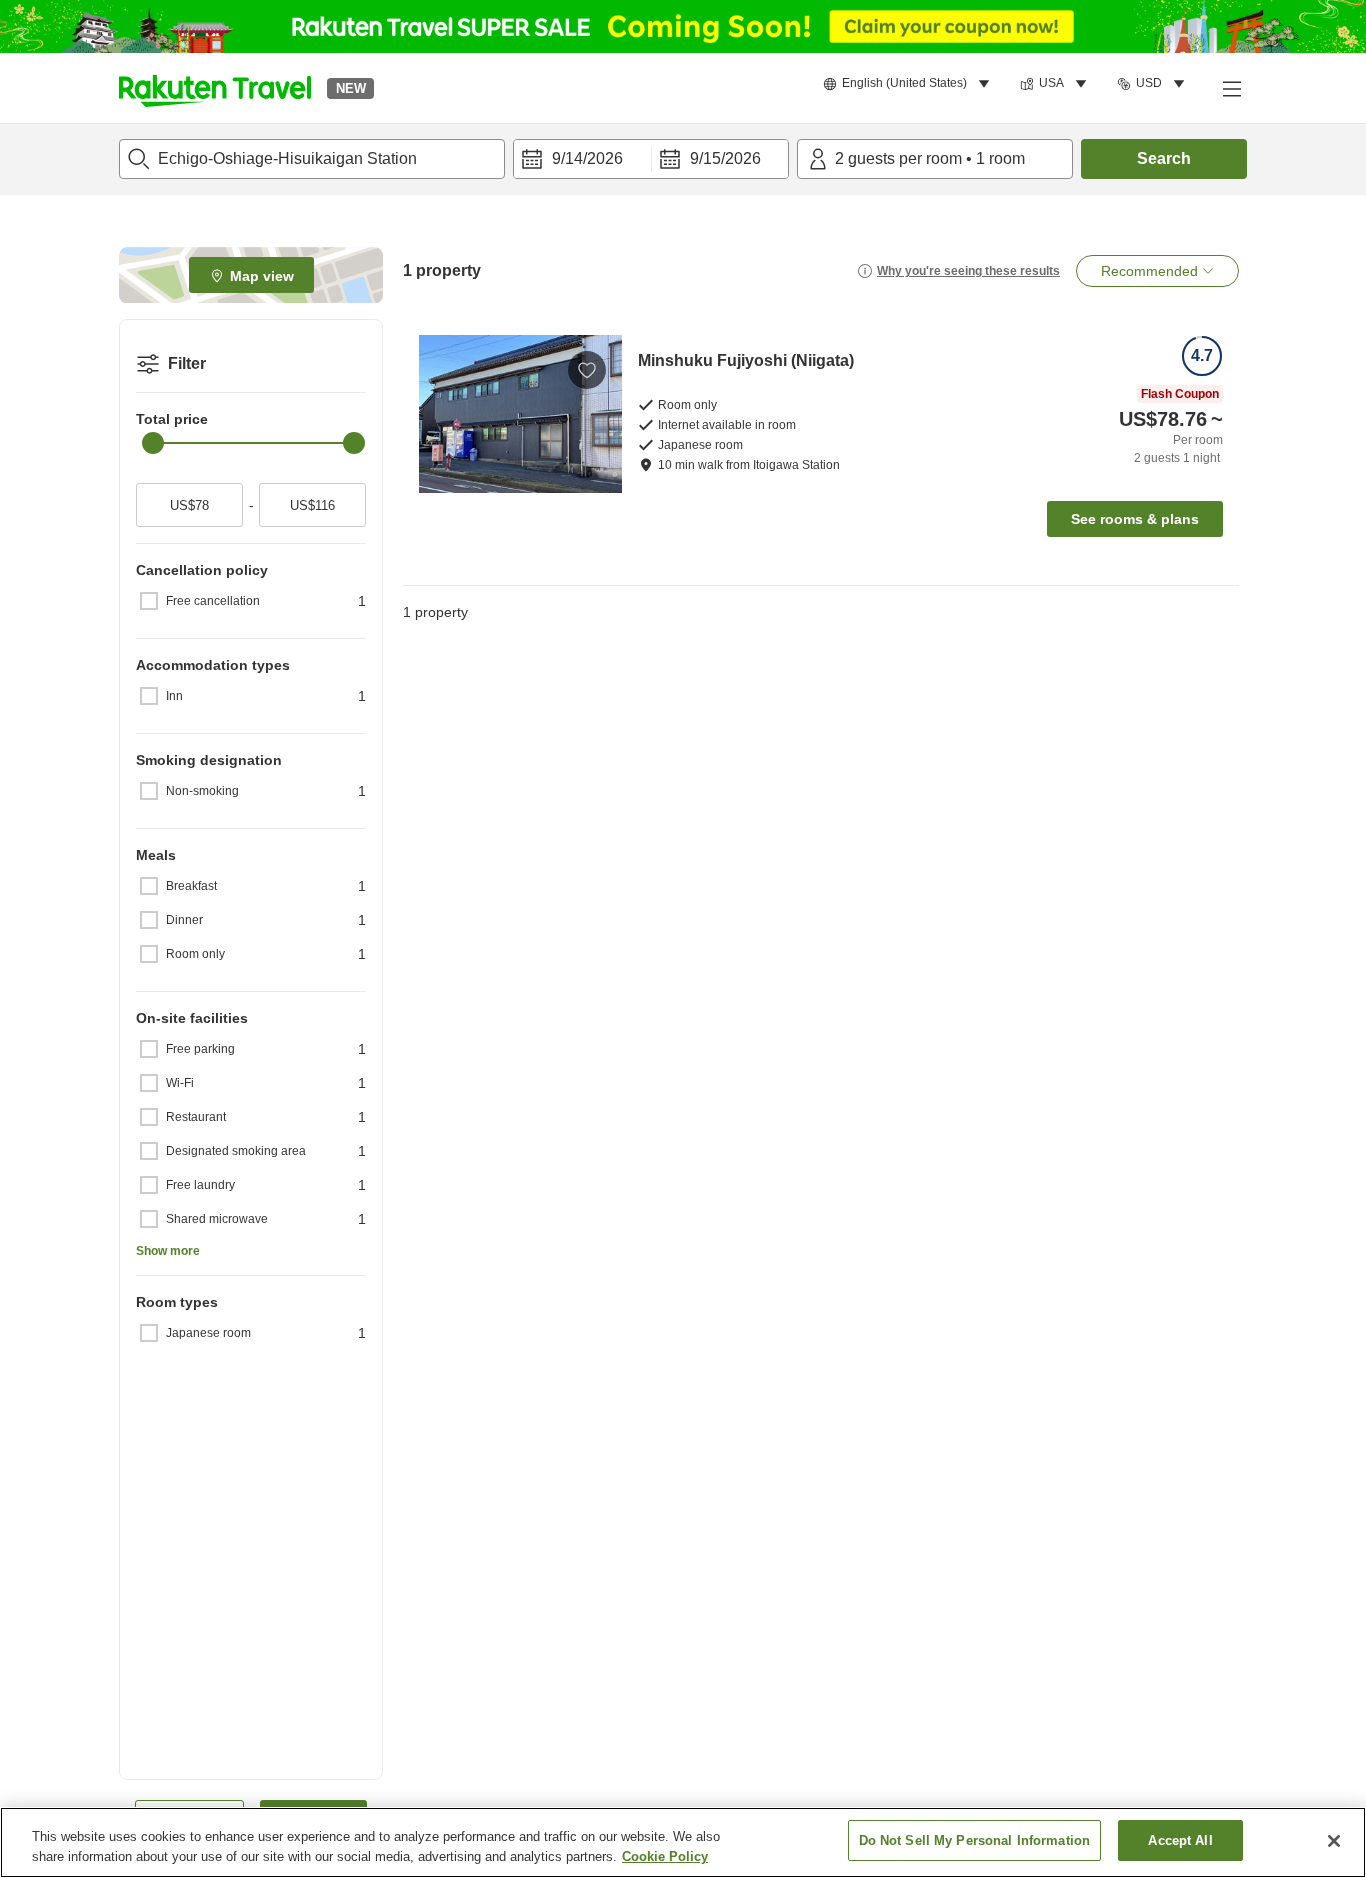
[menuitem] (909, 84)
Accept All (1180, 1840)
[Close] (1334, 1841)
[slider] (153, 443)
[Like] (587, 370)
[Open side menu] (1231, 88)
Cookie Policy (665, 1856)
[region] (683, 1842)
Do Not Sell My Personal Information (975, 1840)
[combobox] (312, 159)
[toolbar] (651, 159)
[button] (215, 88)
